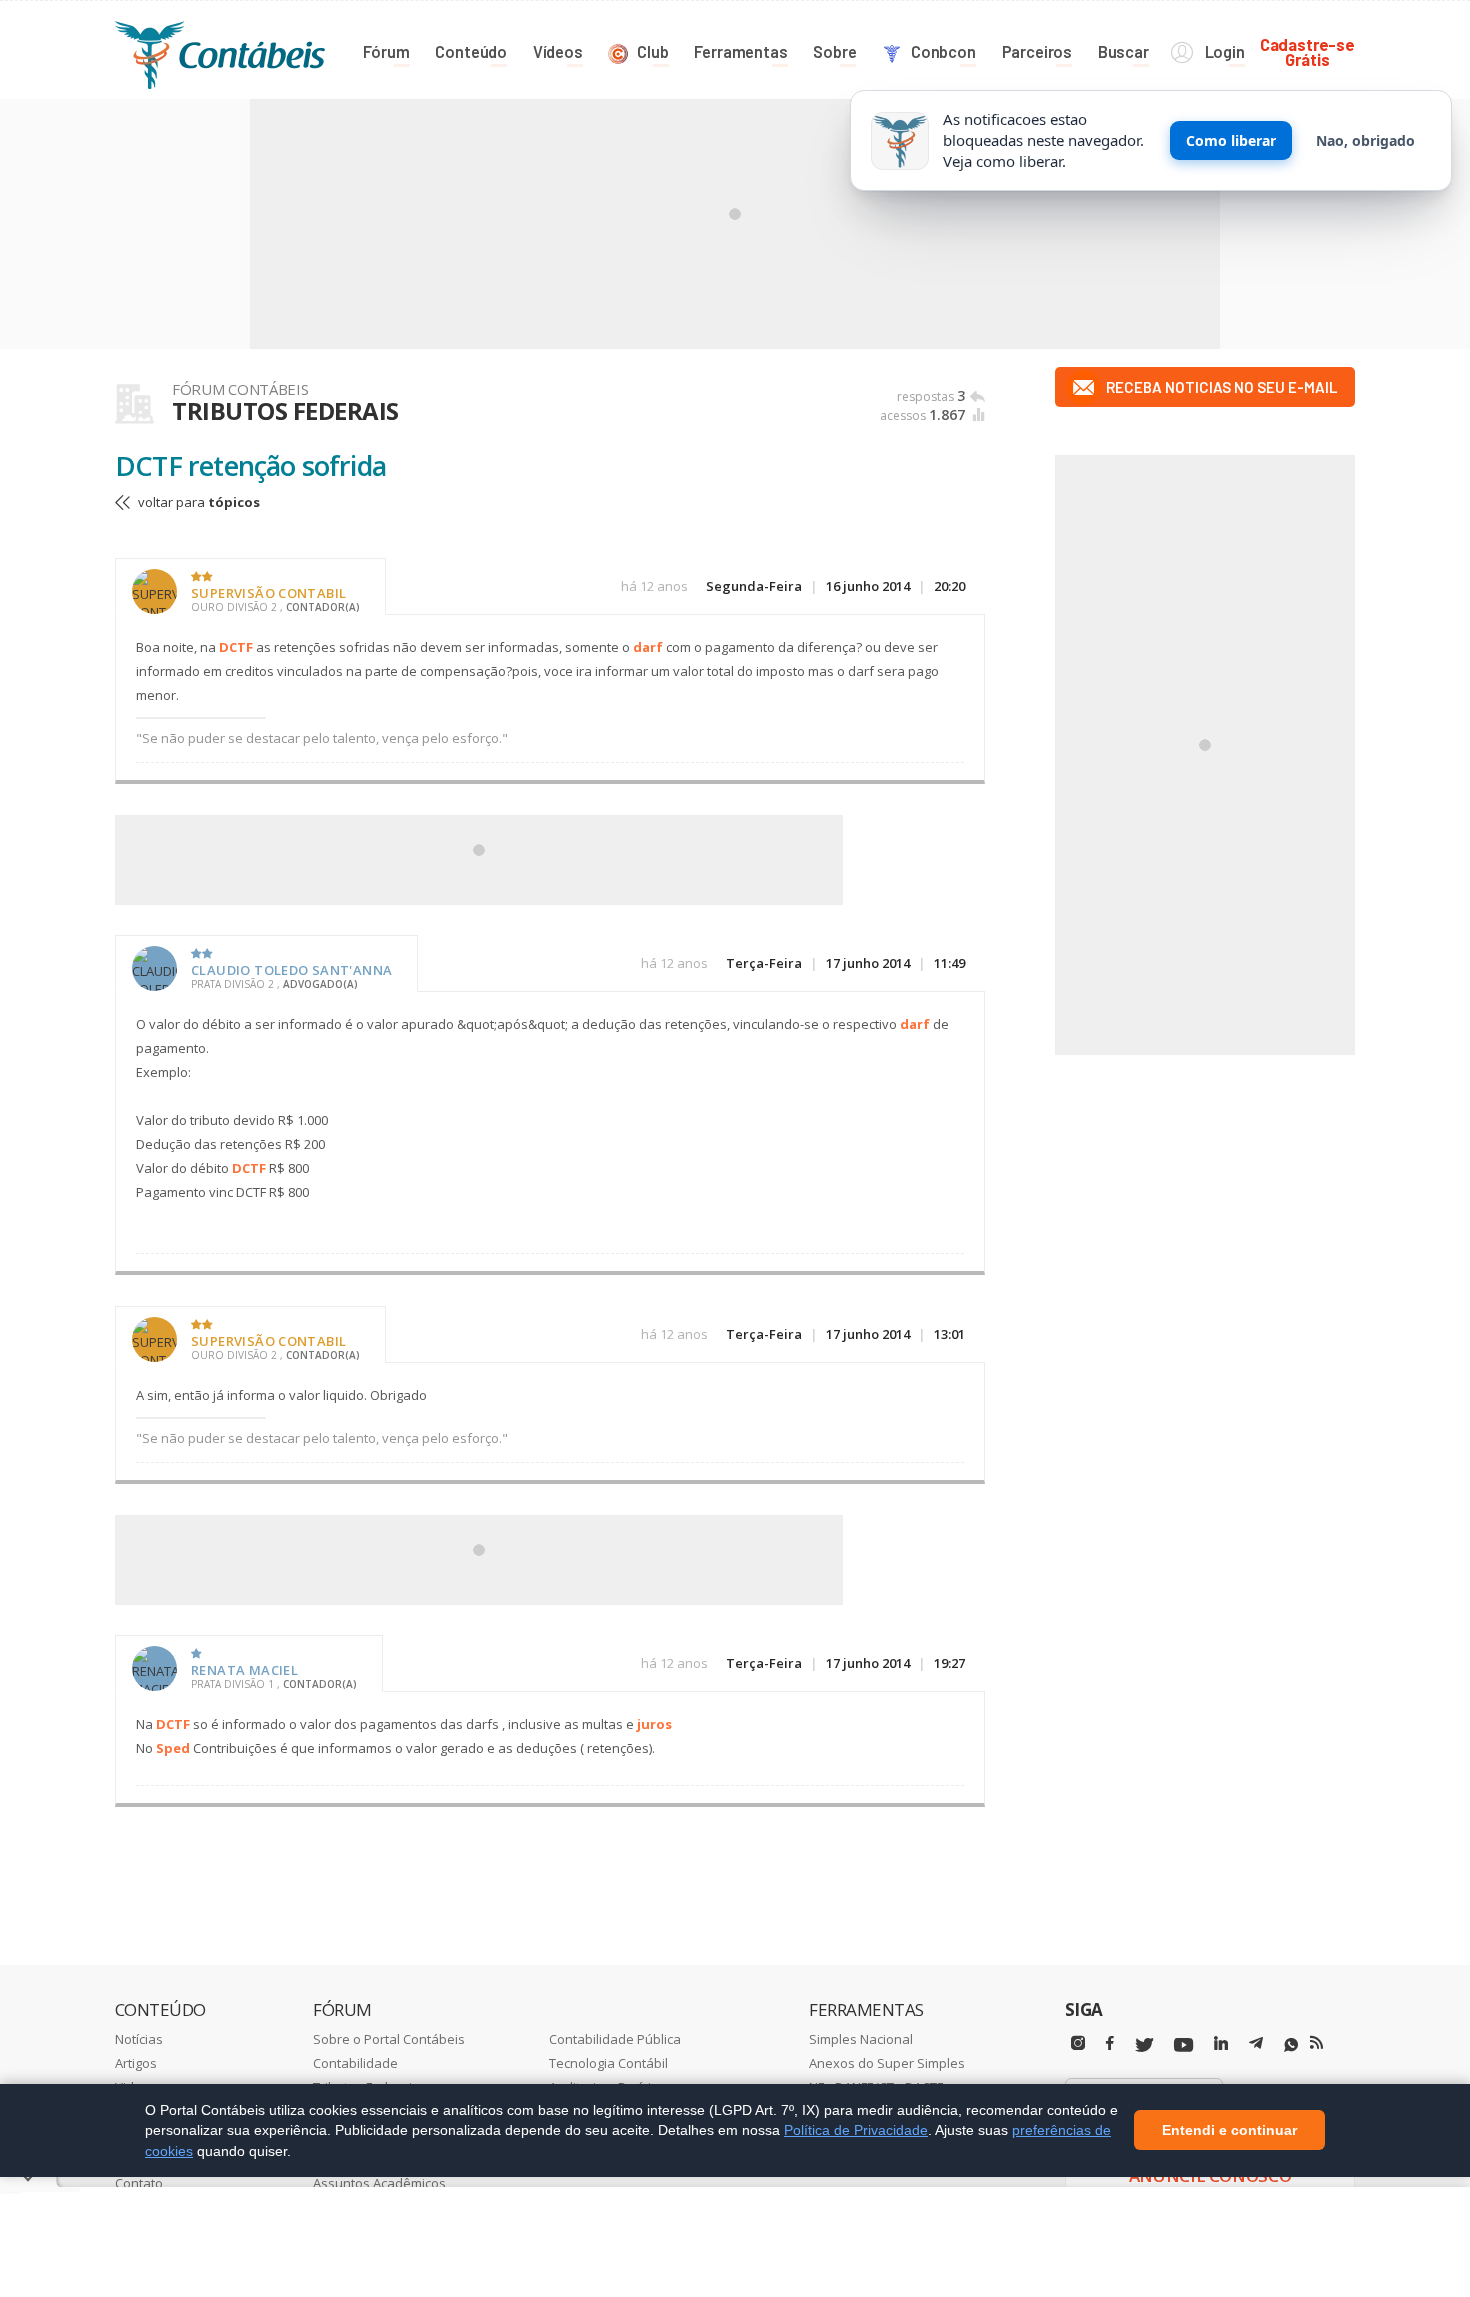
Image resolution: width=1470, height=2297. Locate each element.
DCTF (236, 647)
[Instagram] (1078, 2043)
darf (648, 647)
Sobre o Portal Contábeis (389, 2039)
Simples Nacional (861, 2039)
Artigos (136, 2063)
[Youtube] (1183, 2045)
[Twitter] (1144, 2045)
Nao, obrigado (1365, 140)
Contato (139, 2183)
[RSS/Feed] (1316, 2043)
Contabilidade (355, 2063)
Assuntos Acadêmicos (379, 2183)
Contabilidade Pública (615, 2039)
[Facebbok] (1110, 2043)
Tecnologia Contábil (608, 2063)
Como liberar (1231, 140)
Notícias (139, 2039)
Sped (173, 1748)
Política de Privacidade (856, 2130)
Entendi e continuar (1229, 2131)
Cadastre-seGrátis (1307, 51)
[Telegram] (1256, 2046)
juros (654, 1724)
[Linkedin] (1221, 2043)
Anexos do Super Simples (887, 2063)
